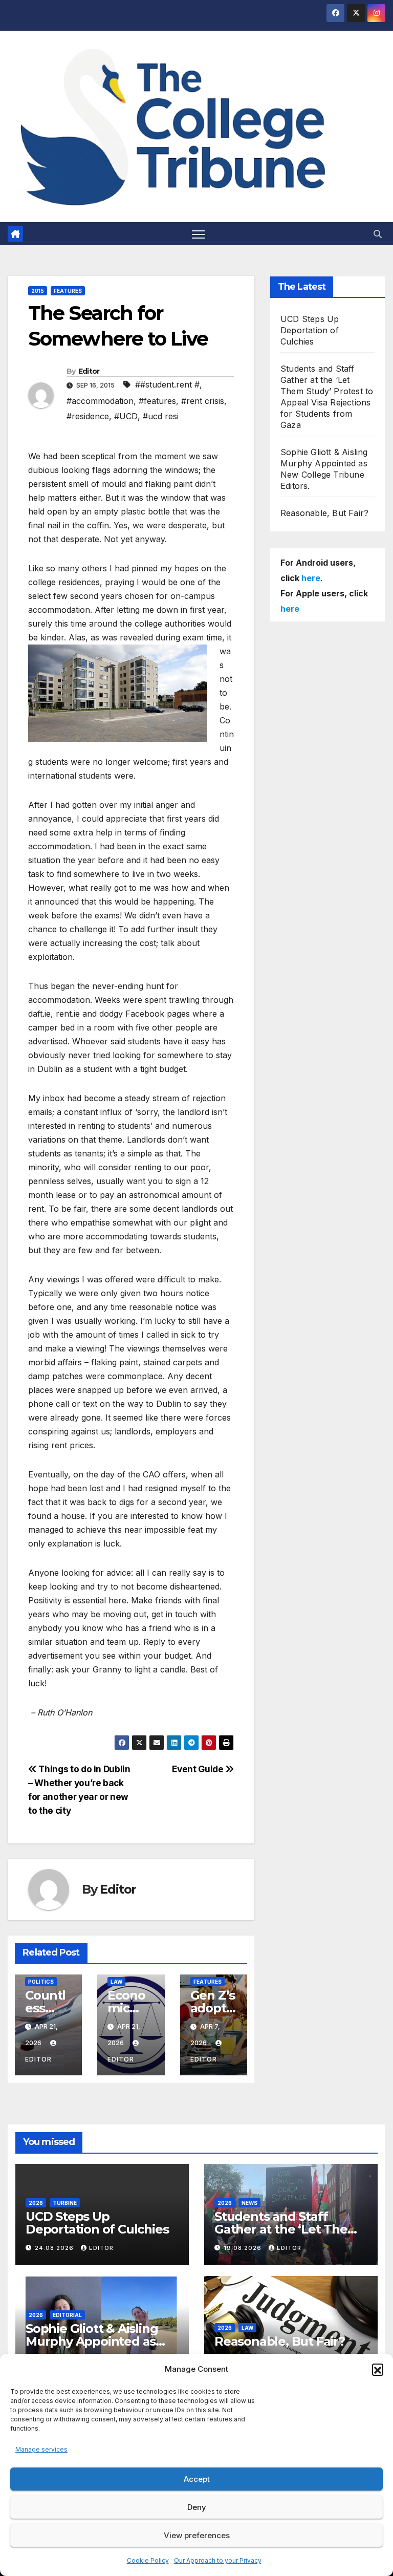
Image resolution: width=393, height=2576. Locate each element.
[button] (378, 2369)
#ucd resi (161, 416)
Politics (41, 1982)
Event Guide (199, 1769)
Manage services (41, 2449)
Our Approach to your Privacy (218, 2560)
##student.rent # (167, 384)
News (249, 2203)
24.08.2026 (55, 2248)
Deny (197, 2507)
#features (157, 401)
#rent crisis (203, 401)
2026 (36, 2203)
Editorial (67, 2315)
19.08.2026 (244, 2248)
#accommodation (100, 401)
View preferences (197, 2535)
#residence (88, 416)
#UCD (126, 416)
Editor (89, 371)
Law (116, 1982)
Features (68, 291)
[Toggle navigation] (198, 234)
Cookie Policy (148, 2560)
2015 (38, 291)
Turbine (65, 2203)
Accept (197, 2479)
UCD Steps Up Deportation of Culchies (310, 330)
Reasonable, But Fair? (324, 513)
